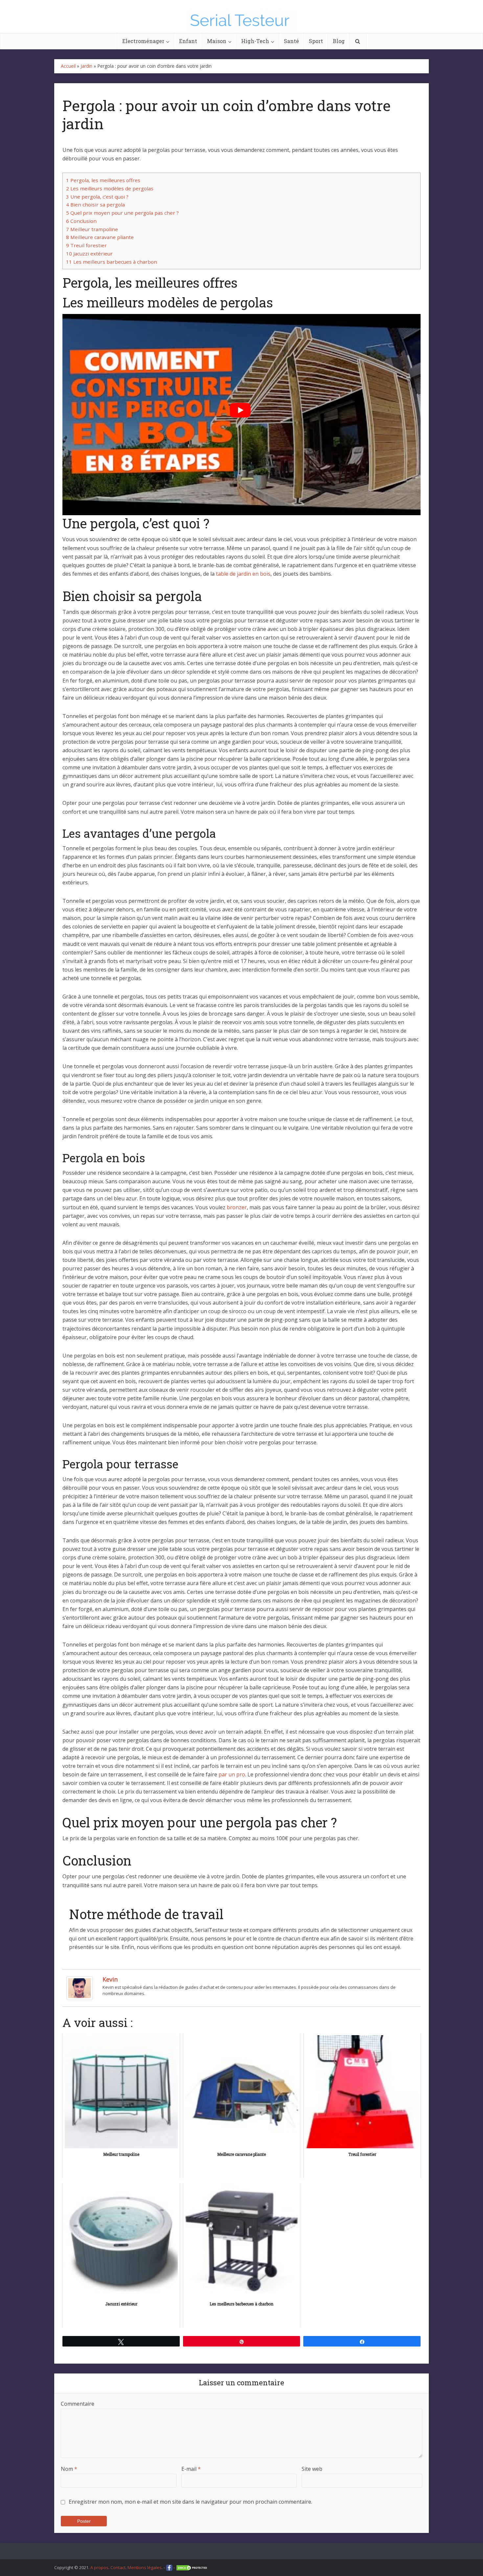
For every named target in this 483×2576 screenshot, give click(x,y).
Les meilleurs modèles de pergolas (110, 188)
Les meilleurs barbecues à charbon (112, 262)
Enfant (188, 41)
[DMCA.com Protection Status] (192, 2567)
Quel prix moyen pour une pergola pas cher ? (122, 213)
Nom (69, 2469)
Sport (316, 41)
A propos (99, 2567)
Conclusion (81, 221)
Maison (217, 41)
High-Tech (255, 41)
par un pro (232, 1774)
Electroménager (143, 41)
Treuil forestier (86, 245)
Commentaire (78, 2404)
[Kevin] (80, 1987)
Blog (339, 41)
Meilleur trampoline (92, 229)
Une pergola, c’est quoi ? (97, 197)
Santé (291, 41)
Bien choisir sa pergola (95, 205)
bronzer (237, 1207)
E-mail (191, 2469)
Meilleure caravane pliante (100, 237)
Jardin (86, 66)
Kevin (110, 1979)
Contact (118, 2567)
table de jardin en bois (243, 574)
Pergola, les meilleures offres (103, 180)
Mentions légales (145, 2567)
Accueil (68, 66)
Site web (312, 2469)
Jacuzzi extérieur (89, 253)
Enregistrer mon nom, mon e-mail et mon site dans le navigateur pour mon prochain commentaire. (190, 2502)
